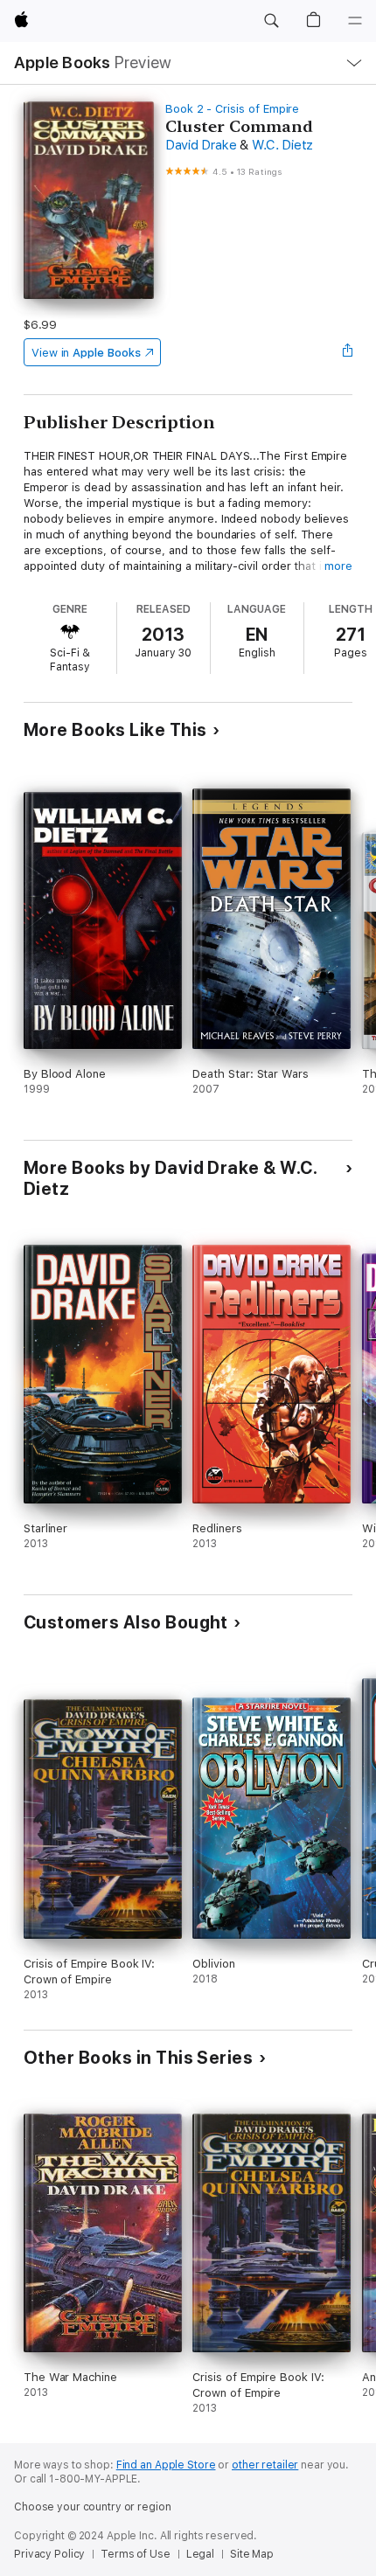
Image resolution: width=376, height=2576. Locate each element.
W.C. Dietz (283, 145)
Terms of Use (136, 2554)
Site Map (252, 2554)
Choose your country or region (93, 2507)
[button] (271, 21)
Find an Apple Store (166, 2465)
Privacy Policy (49, 2554)
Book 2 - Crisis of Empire (232, 109)
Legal (200, 2554)
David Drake (201, 145)
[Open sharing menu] (347, 352)
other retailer (265, 2465)
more (338, 566)
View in (86, 353)
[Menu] (355, 21)
